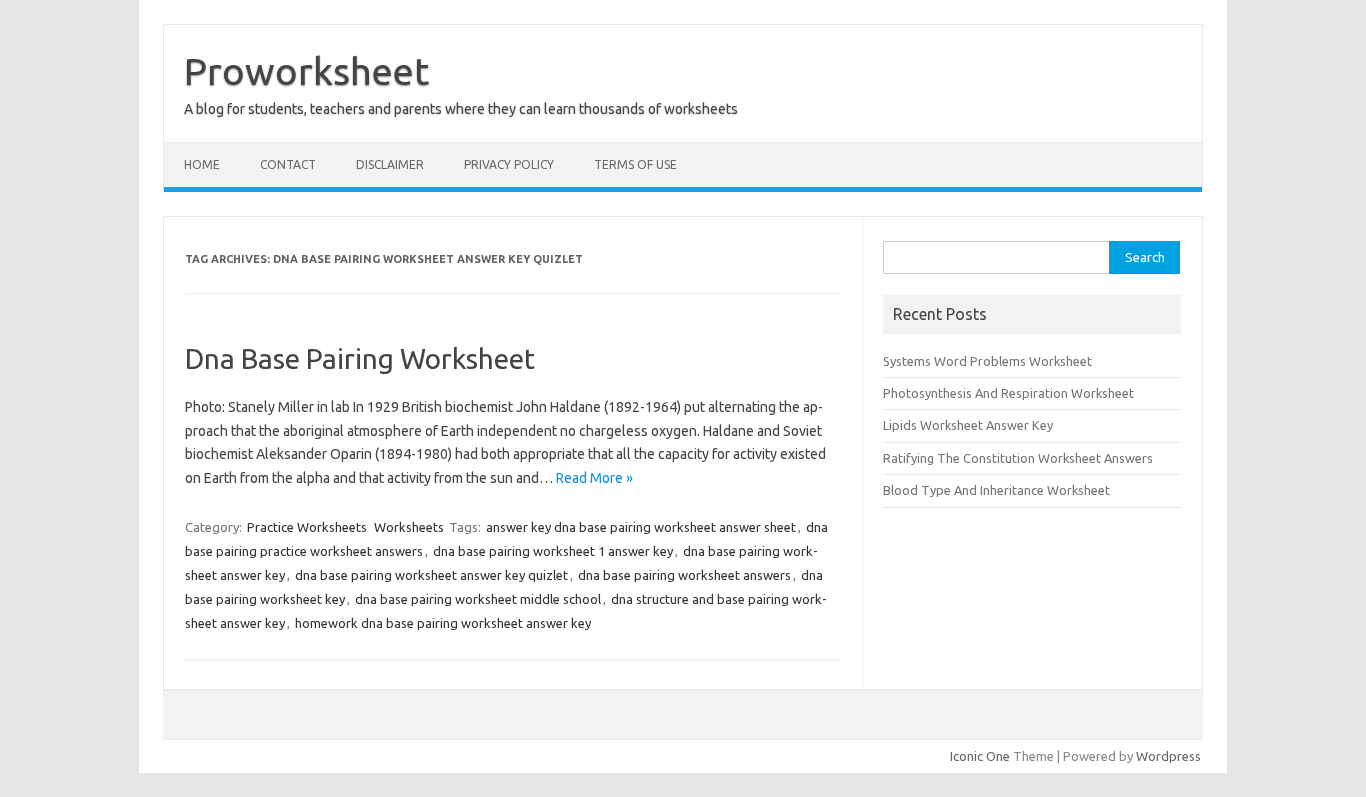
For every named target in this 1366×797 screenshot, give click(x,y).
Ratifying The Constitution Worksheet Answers (1018, 458)
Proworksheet (306, 71)
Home (202, 164)
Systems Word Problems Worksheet (987, 361)
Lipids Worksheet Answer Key (968, 425)
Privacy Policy (509, 164)
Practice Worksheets (307, 527)
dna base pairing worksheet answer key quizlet (431, 575)
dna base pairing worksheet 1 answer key (553, 551)
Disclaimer (390, 164)
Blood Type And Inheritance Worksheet (996, 490)
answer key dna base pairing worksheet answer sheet (641, 527)
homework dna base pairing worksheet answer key (443, 623)
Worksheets (409, 527)
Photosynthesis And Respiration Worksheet (1008, 393)
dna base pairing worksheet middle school (478, 599)
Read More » (594, 478)
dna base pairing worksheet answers (684, 575)
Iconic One (980, 756)
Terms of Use (635, 164)
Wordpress (1168, 756)
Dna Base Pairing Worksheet (360, 358)
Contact (288, 164)
